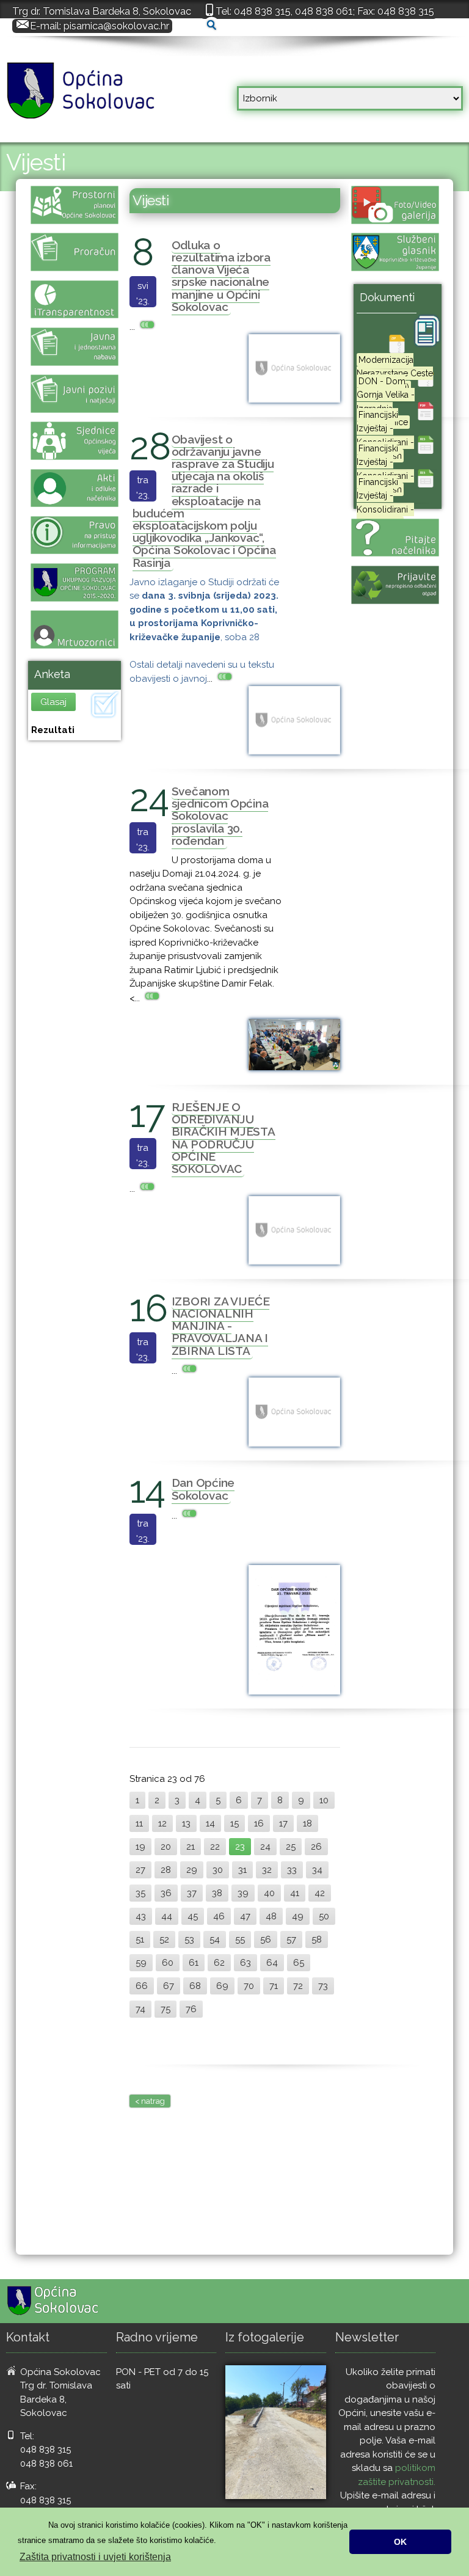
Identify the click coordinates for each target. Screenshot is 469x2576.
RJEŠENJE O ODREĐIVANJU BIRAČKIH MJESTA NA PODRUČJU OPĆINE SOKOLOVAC (224, 1138)
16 (259, 1823)
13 (186, 1823)
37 (192, 1893)
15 (234, 1823)
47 (245, 1916)
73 (323, 1986)
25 (291, 1847)
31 (242, 1870)
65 (299, 1963)
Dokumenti (387, 297)
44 (167, 1916)
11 (139, 1823)
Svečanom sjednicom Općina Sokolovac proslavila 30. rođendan (220, 816)
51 (140, 1939)
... (133, 327)
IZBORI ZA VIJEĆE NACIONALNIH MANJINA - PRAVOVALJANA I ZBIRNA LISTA (221, 1326)
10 (324, 1800)
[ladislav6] (276, 2432)
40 (269, 1893)
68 (195, 1986)
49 (298, 1916)
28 (166, 1870)
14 (210, 1823)
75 (165, 2009)
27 (140, 1870)
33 (292, 1870)
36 (166, 1893)
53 (189, 1939)
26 (316, 1847)
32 (267, 1870)
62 (219, 1963)
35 (140, 1893)
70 (249, 1986)
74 (140, 2009)
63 (245, 1963)
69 (222, 1986)
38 (217, 1893)
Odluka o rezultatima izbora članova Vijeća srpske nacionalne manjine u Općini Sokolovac (221, 276)
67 (169, 1986)
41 (295, 1893)
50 (324, 1916)
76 (191, 2009)
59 (141, 1963)
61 (194, 1963)
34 (317, 1870)
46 (219, 1916)
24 (265, 1847)
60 (168, 1963)
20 (166, 1847)
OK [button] (400, 2542)
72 (298, 1986)
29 (192, 1870)
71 (274, 1986)
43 (141, 1916)
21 (191, 1847)
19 (140, 1847)
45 (193, 1916)
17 (283, 1823)
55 (240, 1939)
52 (164, 1939)
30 (218, 1870)
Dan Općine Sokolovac (203, 1489)
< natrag (150, 2101)
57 (291, 1939)
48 (271, 1916)
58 (317, 1939)
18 (307, 1823)
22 (215, 1847)
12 (162, 1823)
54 (215, 1939)
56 (266, 1939)
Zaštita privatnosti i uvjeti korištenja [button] (95, 2557)
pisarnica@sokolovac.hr (116, 26)
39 (243, 1893)
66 (142, 1986)
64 (272, 1963)
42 (320, 1893)
